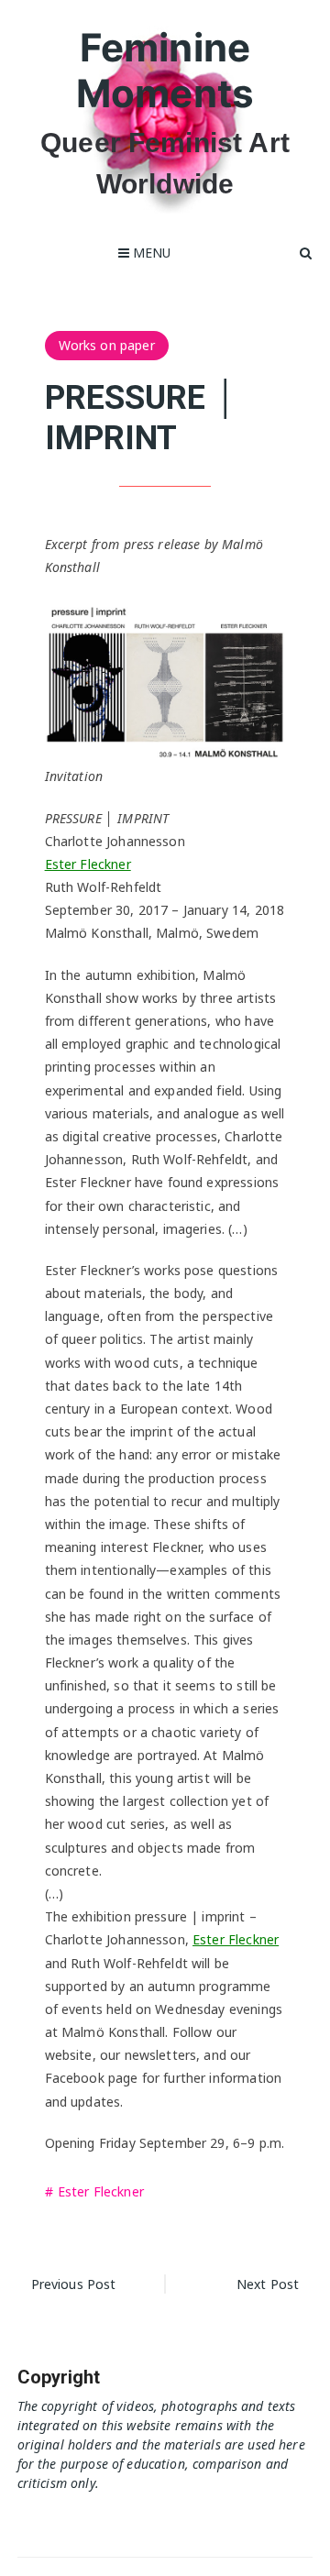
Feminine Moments (165, 70)
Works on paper (107, 345)
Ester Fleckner (88, 864)
